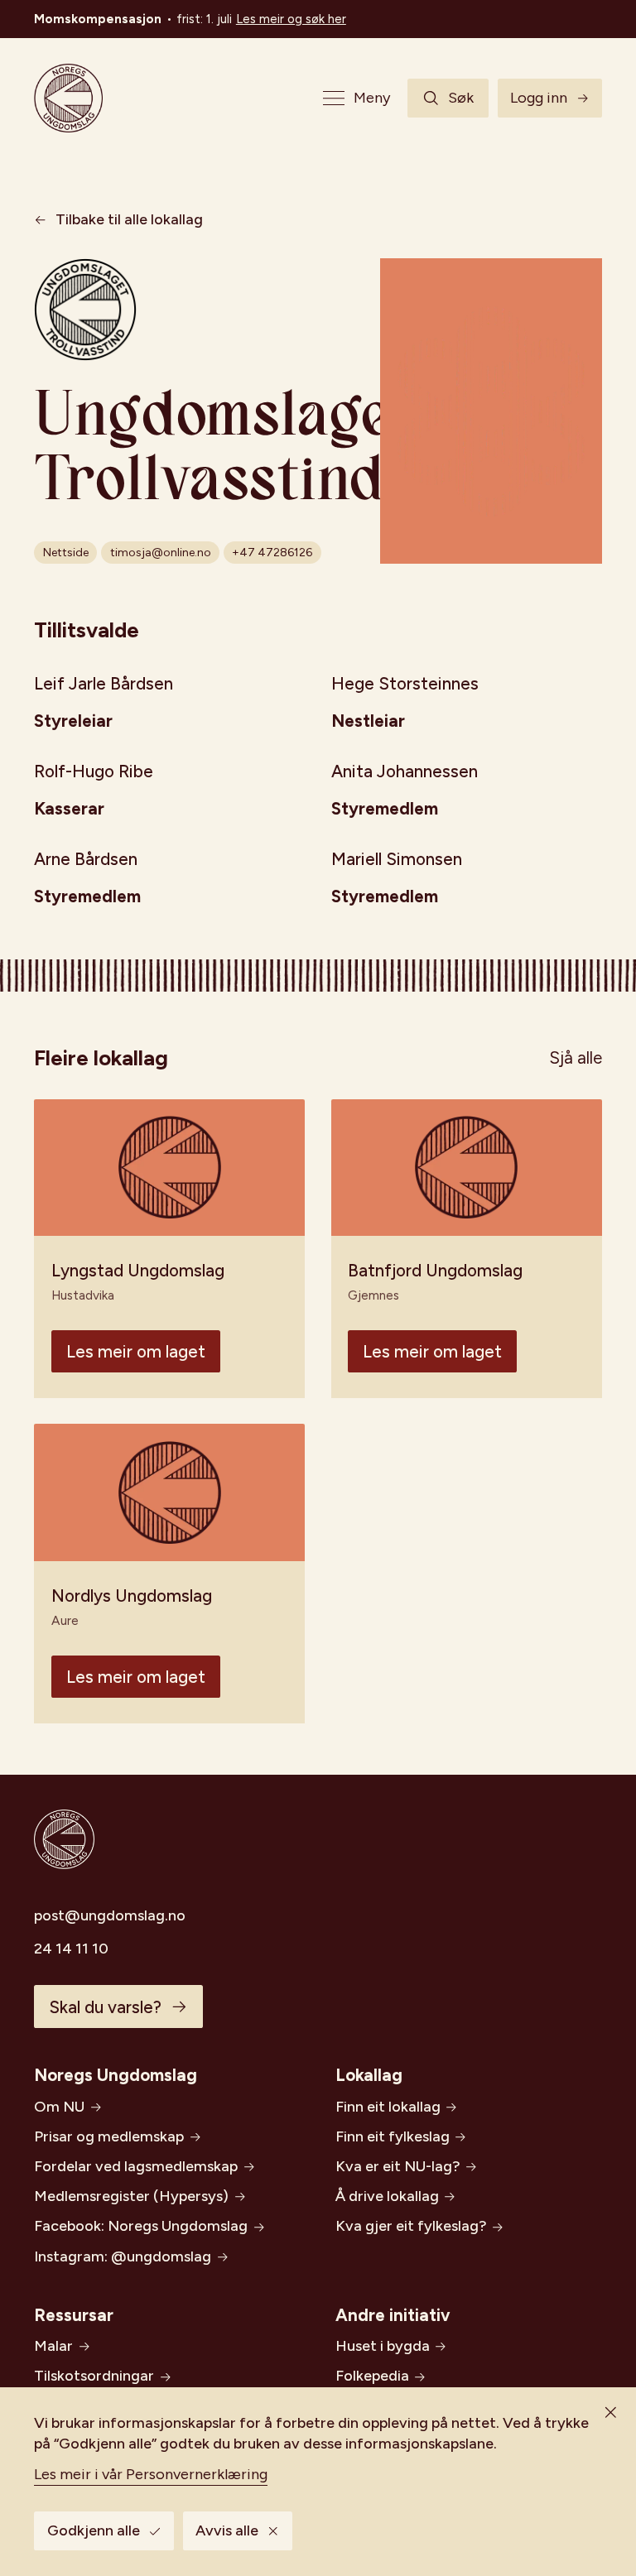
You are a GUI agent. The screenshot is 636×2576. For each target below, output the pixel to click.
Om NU (59, 2107)
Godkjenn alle (94, 2530)
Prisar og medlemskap (109, 2136)
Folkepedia (372, 2376)
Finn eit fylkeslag (393, 2136)
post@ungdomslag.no (110, 1915)
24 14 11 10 (71, 1949)
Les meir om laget (136, 1351)
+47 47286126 (272, 553)
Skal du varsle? (105, 2007)
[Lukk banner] (610, 2413)
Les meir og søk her (291, 19)
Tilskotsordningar (94, 2376)
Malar (53, 2346)
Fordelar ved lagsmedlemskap (136, 2166)
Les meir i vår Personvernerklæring (151, 2474)
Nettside (66, 553)
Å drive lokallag (387, 2196)
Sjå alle (576, 1057)
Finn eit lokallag (388, 2107)
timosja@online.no (161, 553)
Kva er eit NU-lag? (398, 2166)
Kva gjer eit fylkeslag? (411, 2226)
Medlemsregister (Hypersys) (131, 2196)
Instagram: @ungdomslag (123, 2256)
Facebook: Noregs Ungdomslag (141, 2226)
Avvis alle (227, 2530)
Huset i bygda (383, 2346)
